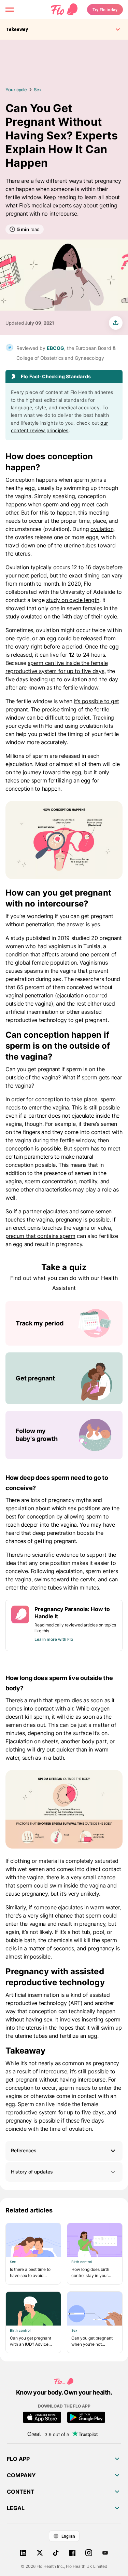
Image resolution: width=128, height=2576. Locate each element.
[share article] (116, 323)
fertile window (81, 687)
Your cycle (16, 90)
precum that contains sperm (40, 1236)
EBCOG (55, 348)
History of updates (32, 2172)
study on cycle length (73, 600)
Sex (38, 90)
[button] (64, 2151)
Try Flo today (105, 10)
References (24, 2150)
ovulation (102, 529)
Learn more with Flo (54, 1639)
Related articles (29, 2210)
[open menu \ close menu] (10, 10)
